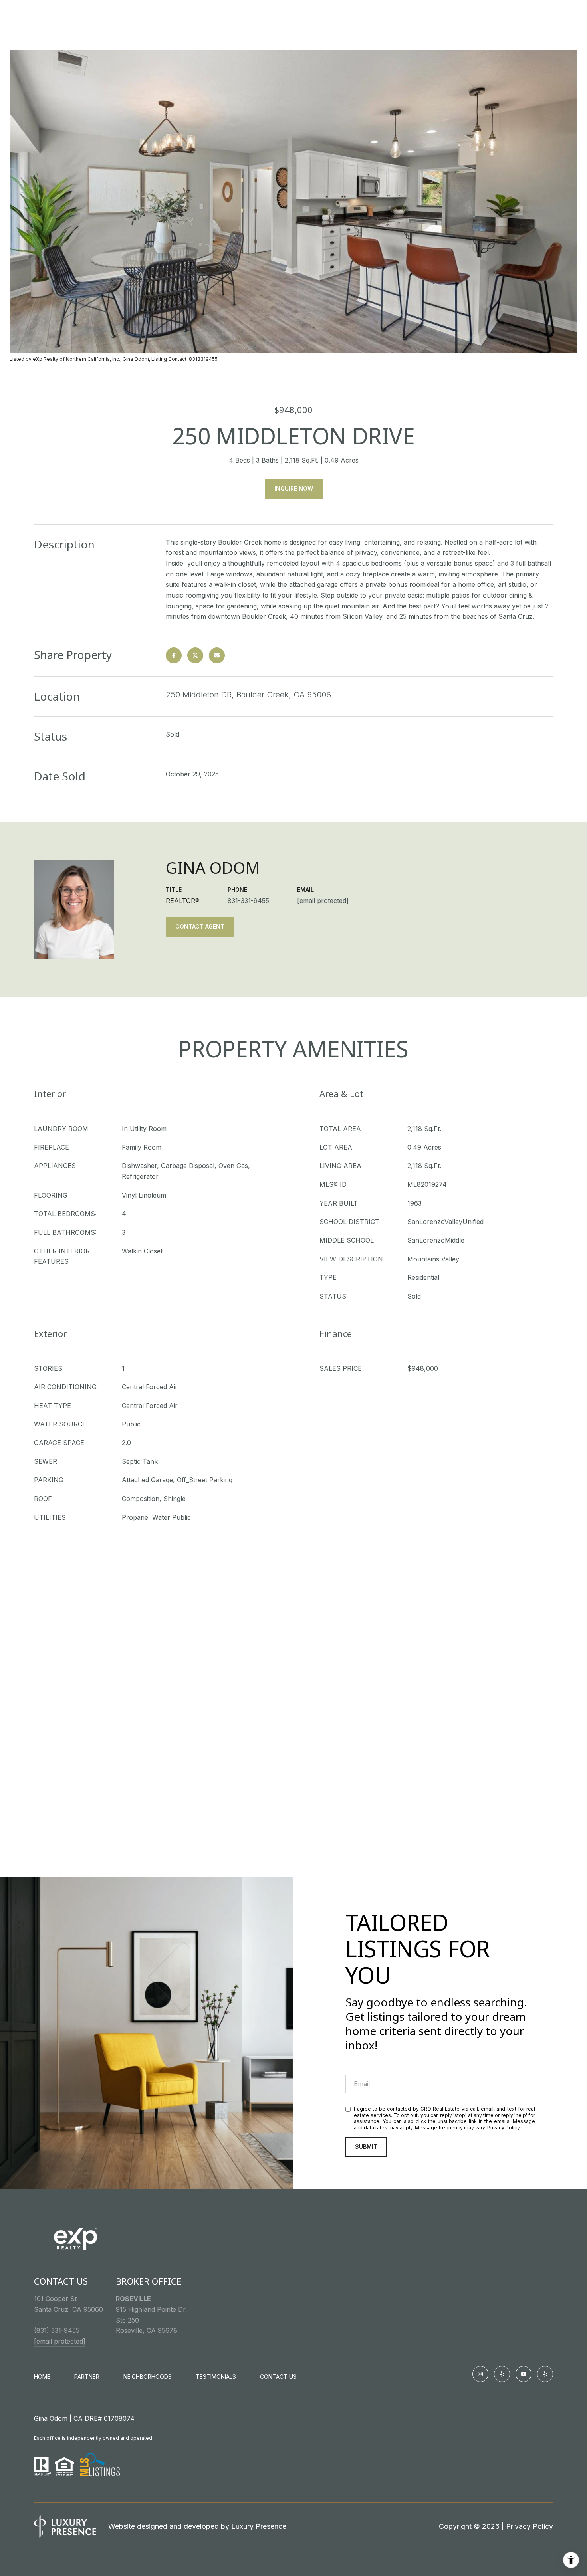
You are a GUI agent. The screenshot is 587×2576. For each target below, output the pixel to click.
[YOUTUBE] (524, 2374)
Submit (366, 2147)
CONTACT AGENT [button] (200, 926)
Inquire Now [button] (294, 488)
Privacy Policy (503, 2128)
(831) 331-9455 (57, 2330)
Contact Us (278, 2377)
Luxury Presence (259, 2526)
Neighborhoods (148, 2377)
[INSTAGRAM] (480, 2374)
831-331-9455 (248, 901)
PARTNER (87, 2377)
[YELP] (502, 2374)
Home (42, 2377)
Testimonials (216, 2377)
